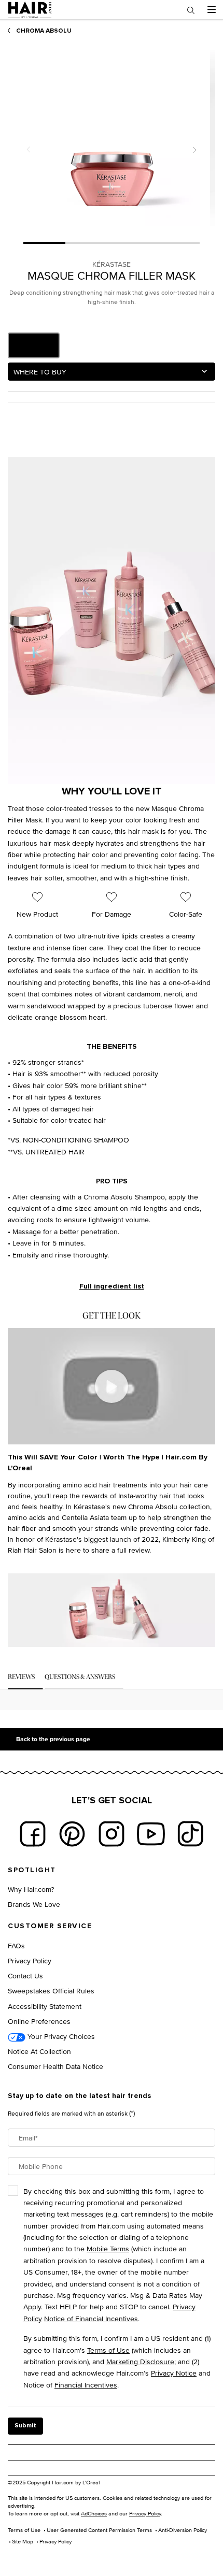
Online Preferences (39, 2021)
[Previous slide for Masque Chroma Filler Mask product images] (29, 150)
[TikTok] (190, 1834)
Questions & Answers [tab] (80, 1677)
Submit (25, 2426)
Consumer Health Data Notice (55, 2066)
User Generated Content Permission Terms (99, 2530)
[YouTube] (151, 1834)
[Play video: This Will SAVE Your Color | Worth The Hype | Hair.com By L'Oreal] (112, 1386)
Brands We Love (34, 1904)
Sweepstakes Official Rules (51, 1991)
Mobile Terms (108, 2248)
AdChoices (94, 2513)
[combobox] (112, 372)
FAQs (16, 1945)
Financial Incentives (86, 2385)
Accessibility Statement (45, 2006)
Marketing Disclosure (140, 2361)
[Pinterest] (72, 1834)
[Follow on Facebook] (33, 1834)
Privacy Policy (30, 1960)
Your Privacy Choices (60, 2036)
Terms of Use (108, 2350)
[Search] (191, 10)
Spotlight (32, 1870)
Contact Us (25, 1976)
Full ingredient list (112, 1286)
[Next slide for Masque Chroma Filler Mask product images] (194, 150)
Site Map (23, 2541)
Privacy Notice (174, 2373)
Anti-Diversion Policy (183, 2530)
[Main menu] (211, 10)
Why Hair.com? (31, 1889)
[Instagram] (112, 1834)
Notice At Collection (39, 2051)
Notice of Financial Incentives (91, 2318)
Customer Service (50, 1926)
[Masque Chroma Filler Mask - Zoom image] (112, 138)
